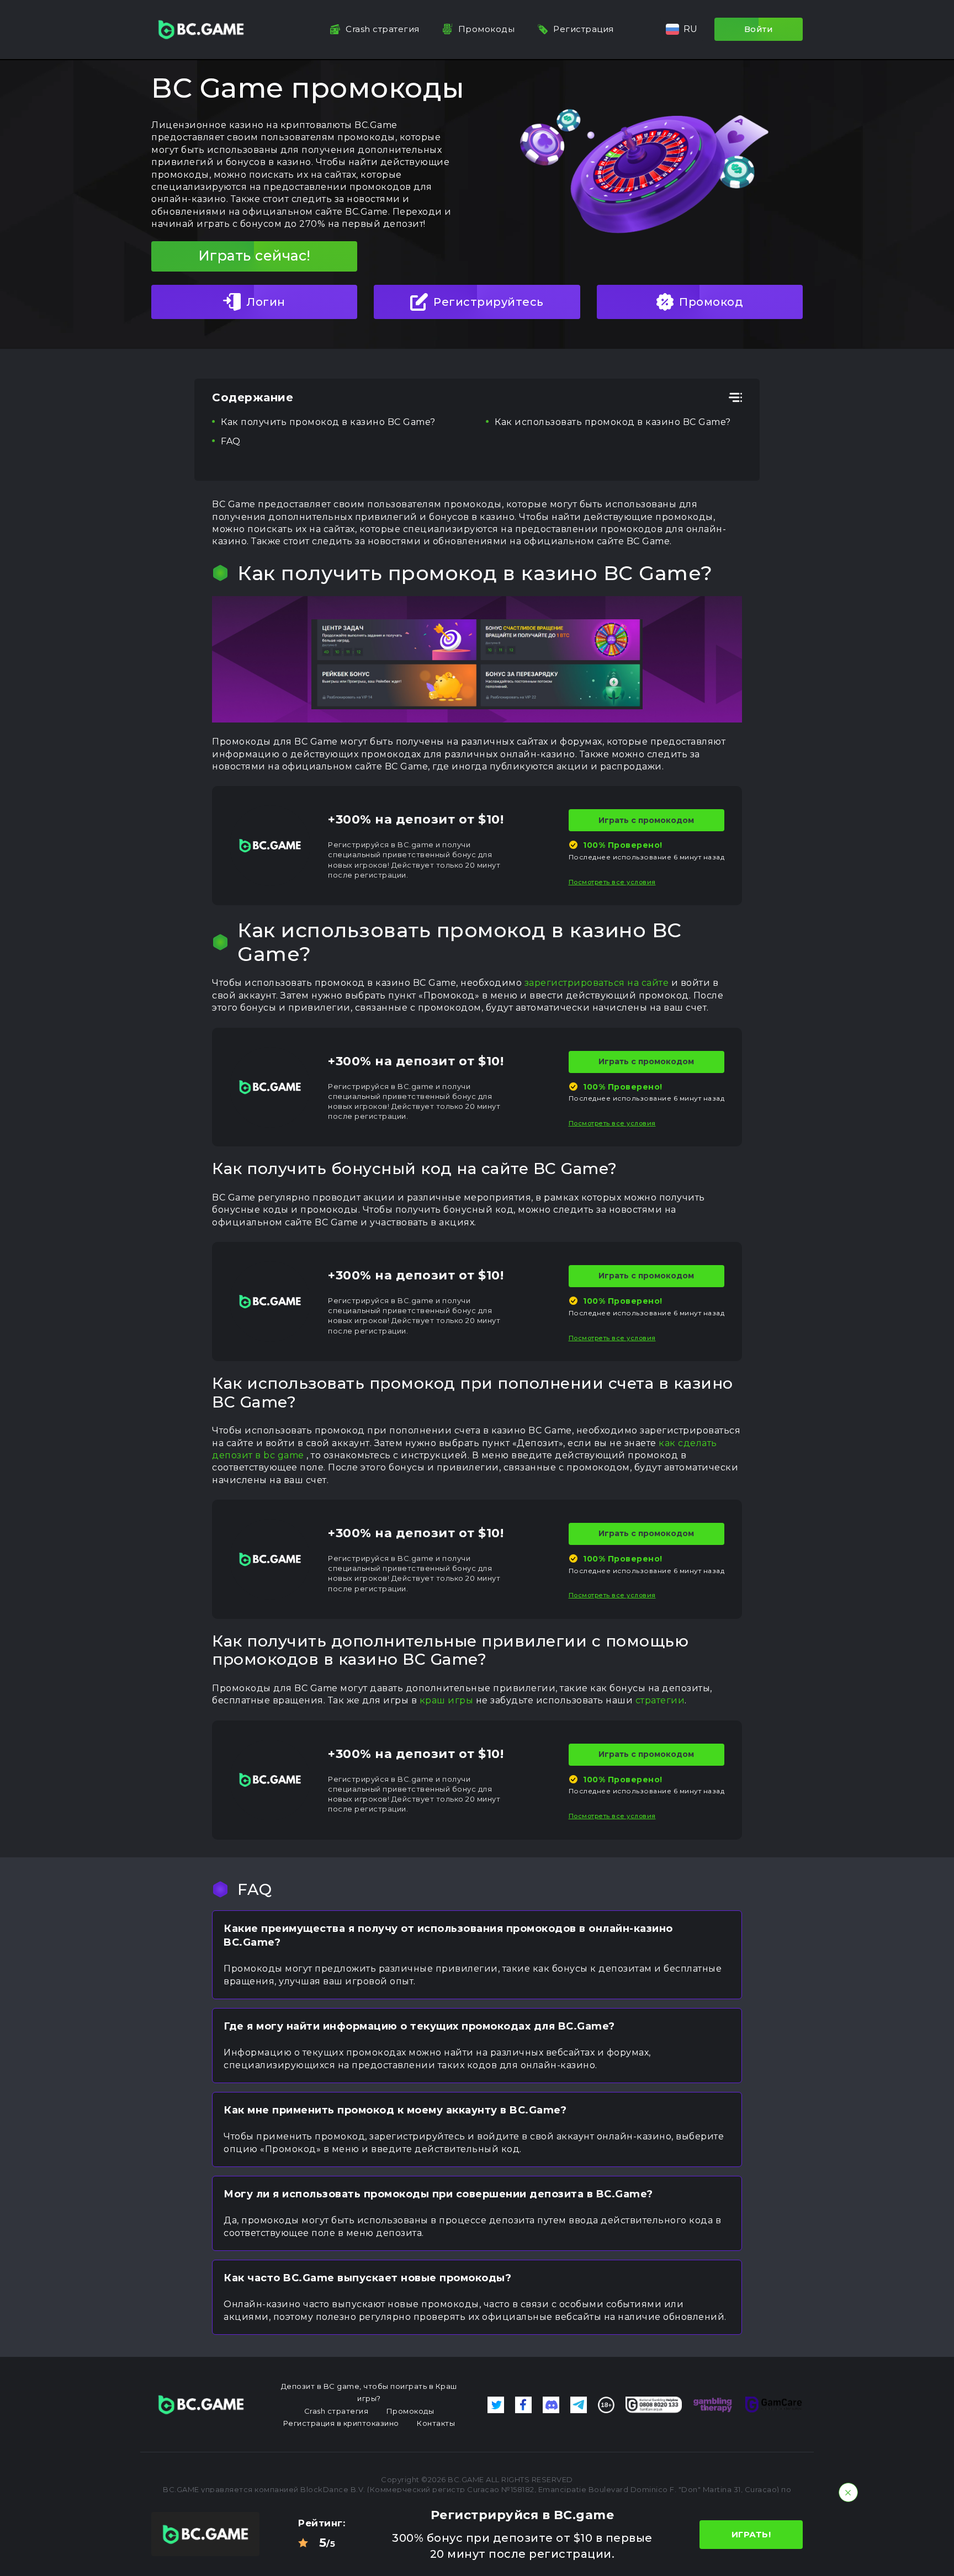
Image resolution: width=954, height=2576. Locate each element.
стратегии (660, 1700)
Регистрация (584, 29)
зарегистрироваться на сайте (597, 983)
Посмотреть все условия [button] (612, 882)
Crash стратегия (383, 29)
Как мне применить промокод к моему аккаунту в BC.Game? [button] (395, 2110)
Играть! (751, 2534)
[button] (682, 29)
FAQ (231, 441)
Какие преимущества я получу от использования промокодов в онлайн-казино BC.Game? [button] (448, 1935)
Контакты (436, 2423)
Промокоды (487, 29)
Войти (759, 29)
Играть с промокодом (646, 820)
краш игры (447, 1700)
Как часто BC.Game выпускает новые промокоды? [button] (367, 2278)
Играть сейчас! (255, 256)
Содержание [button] (253, 397)
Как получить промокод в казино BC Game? (328, 422)
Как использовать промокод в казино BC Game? (613, 422)
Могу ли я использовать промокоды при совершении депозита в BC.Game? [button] (438, 2194)
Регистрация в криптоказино (341, 2423)
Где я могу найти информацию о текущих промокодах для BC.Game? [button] (419, 2026)
